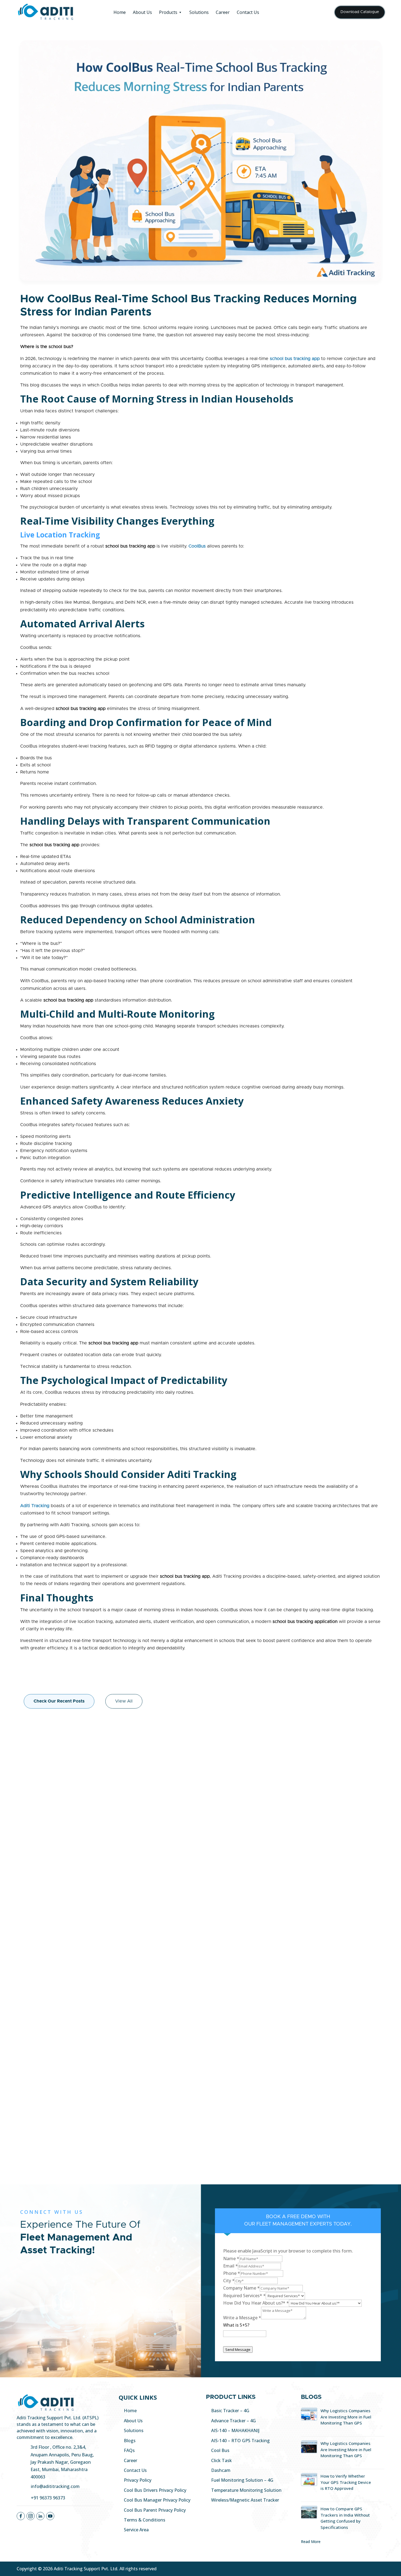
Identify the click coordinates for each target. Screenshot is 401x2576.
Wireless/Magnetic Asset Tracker (245, 2500)
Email (231, 2266)
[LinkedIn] (40, 2516)
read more (42, 2287)
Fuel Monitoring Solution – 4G (242, 2480)
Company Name (241, 2288)
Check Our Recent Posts (59, 1701)
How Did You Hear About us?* (256, 2303)
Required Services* (244, 2296)
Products (168, 12)
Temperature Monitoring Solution (246, 2490)
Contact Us (248, 12)
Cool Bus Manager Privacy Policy (157, 2500)
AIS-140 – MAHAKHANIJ (235, 2430)
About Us (142, 12)
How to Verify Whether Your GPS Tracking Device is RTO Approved (346, 2482)
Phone (232, 2273)
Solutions (199, 12)
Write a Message (242, 2318)
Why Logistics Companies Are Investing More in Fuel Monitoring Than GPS (346, 2417)
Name (231, 2258)
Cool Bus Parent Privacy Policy (155, 2510)
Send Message (238, 2350)
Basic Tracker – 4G (230, 2411)
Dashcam (221, 2470)
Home (120, 12)
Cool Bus (220, 2450)
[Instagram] (31, 2516)
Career (223, 12)
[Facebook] (21, 2516)
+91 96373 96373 (48, 2498)
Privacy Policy (138, 2480)
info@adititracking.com (55, 2486)
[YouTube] (50, 2516)
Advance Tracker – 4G (234, 2421)
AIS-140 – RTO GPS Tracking (240, 2441)
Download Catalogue (360, 12)
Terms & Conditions (145, 2520)
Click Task (222, 2460)
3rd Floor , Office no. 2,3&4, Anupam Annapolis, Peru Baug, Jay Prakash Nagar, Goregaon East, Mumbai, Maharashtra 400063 (62, 2462)
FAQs (129, 2450)
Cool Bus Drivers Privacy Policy (155, 2490)
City (229, 2281)
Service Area (136, 2530)
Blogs (130, 2441)
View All (124, 1701)
